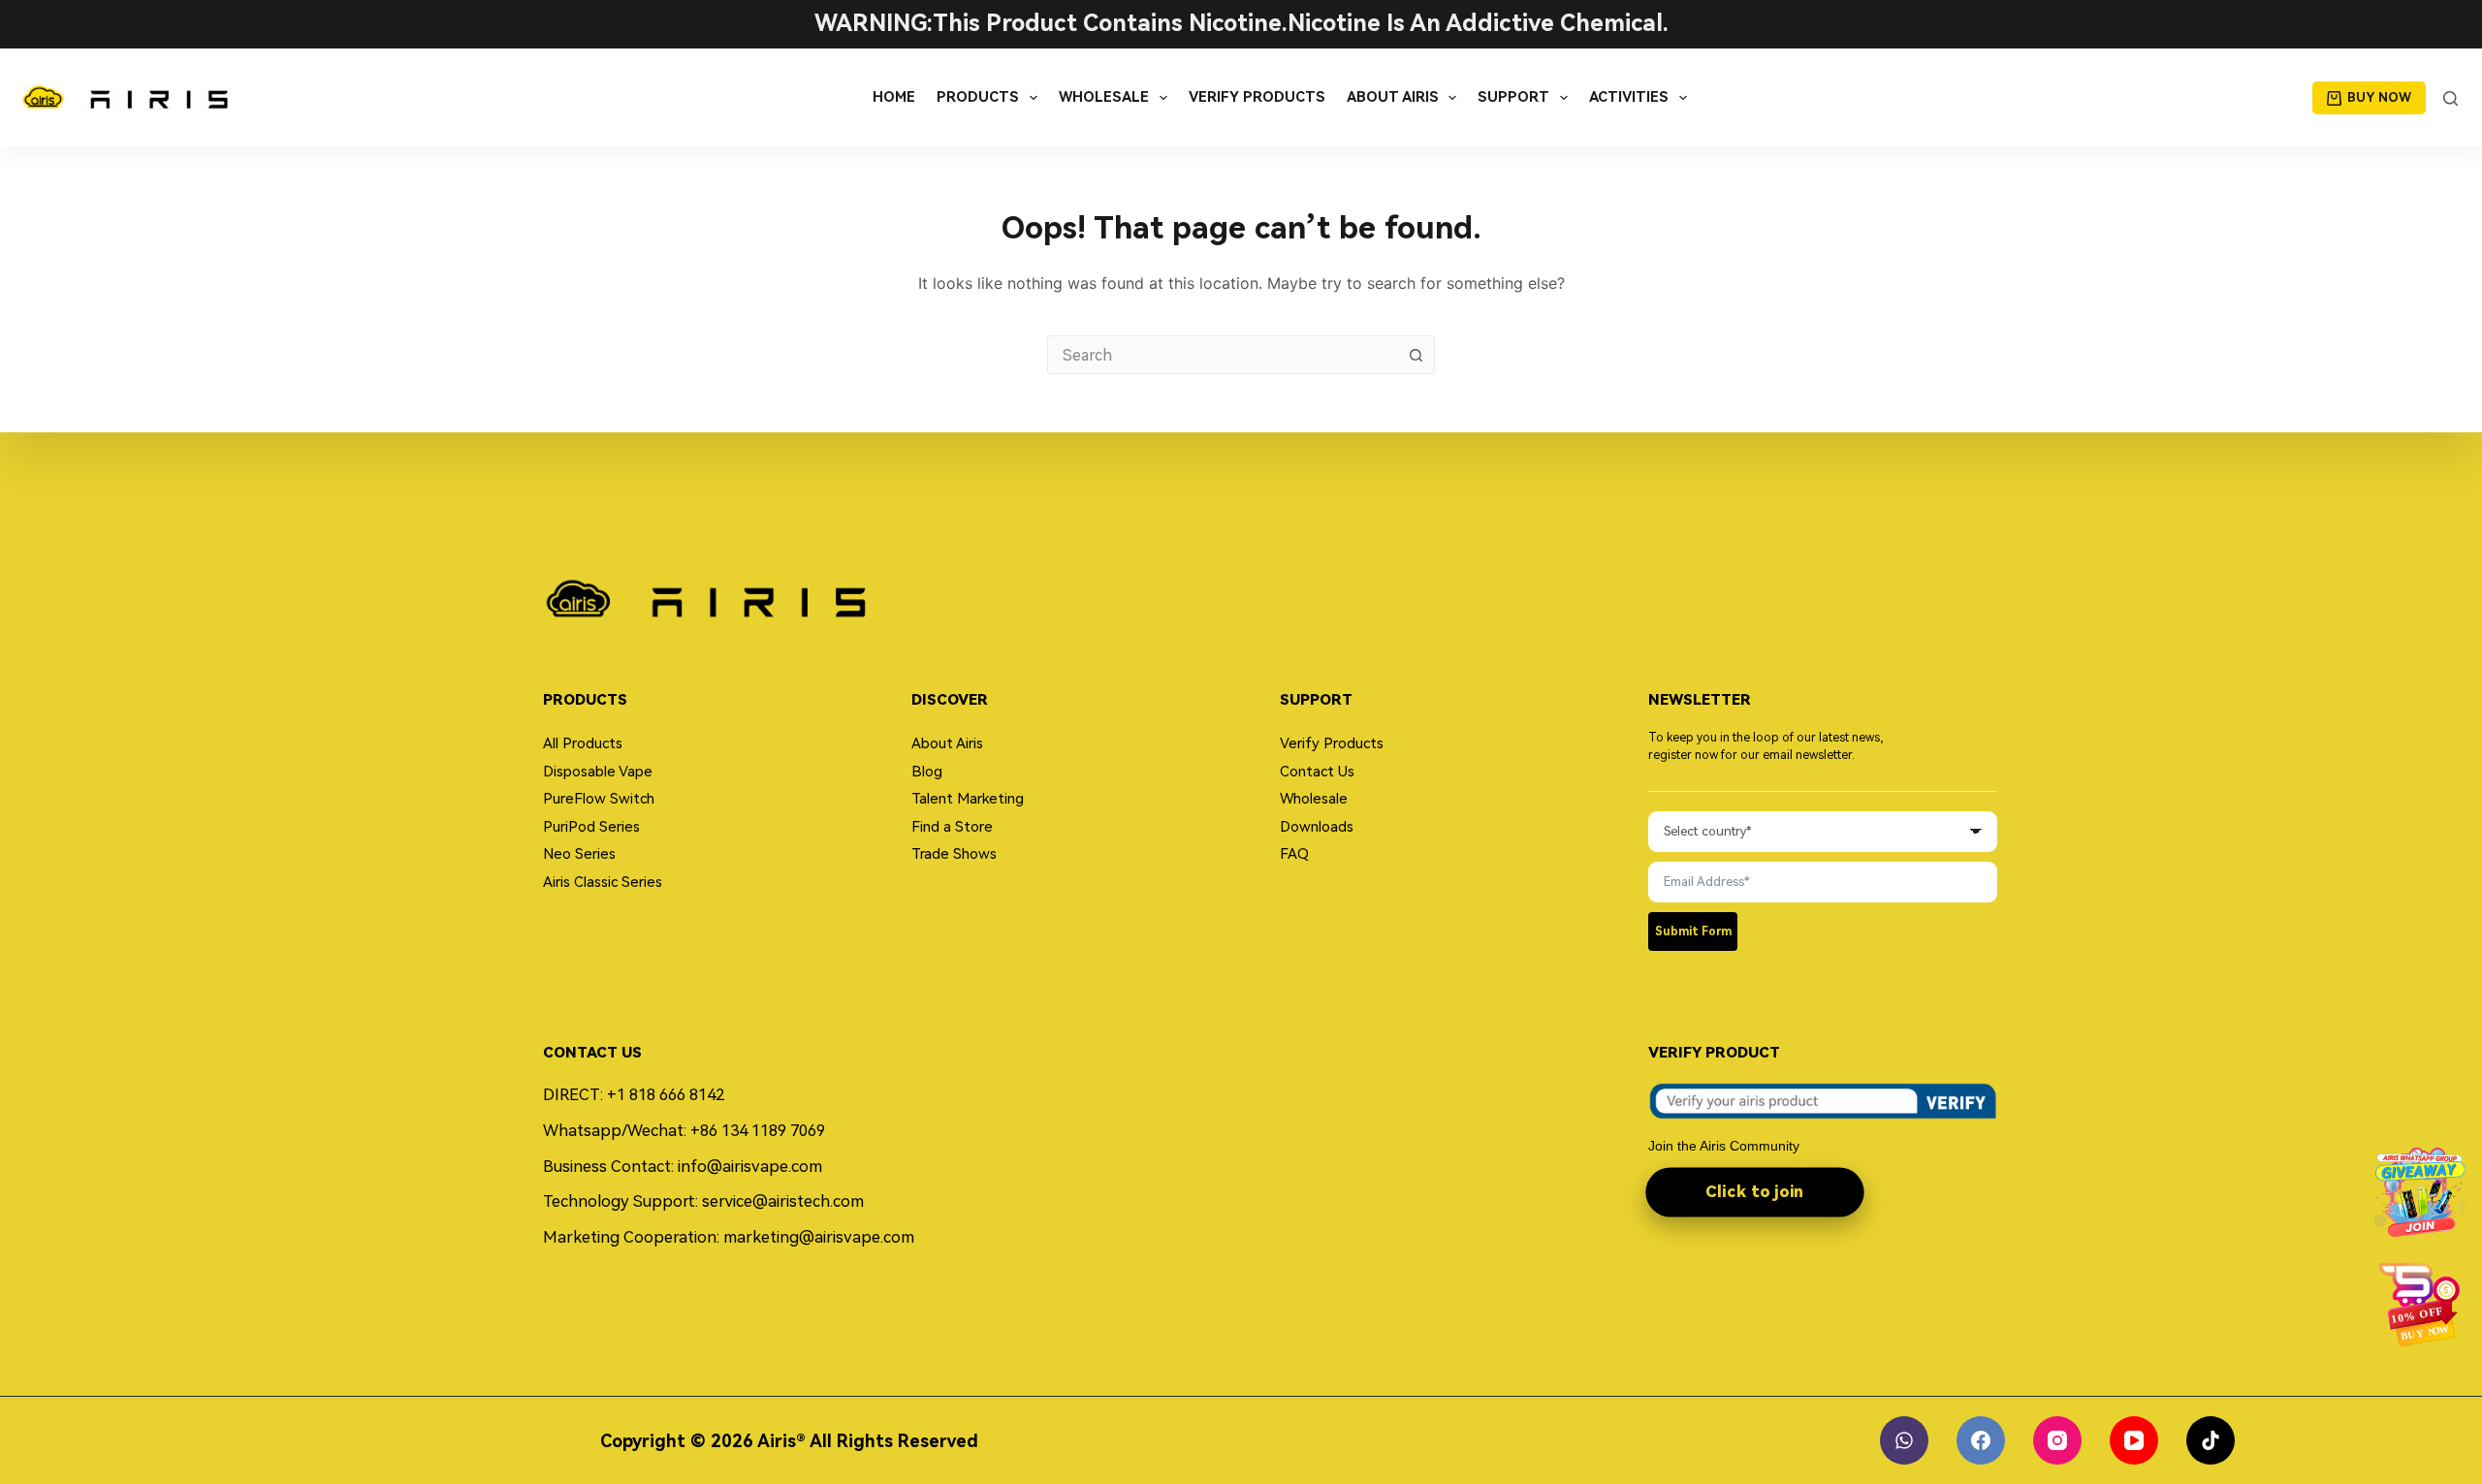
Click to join (1754, 1191)
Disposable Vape (598, 772)
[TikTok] (2211, 1440)
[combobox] (1223, 355)
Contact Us (1317, 772)
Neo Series (579, 854)
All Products (583, 743)
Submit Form (1693, 931)
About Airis (1393, 97)
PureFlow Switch (599, 799)
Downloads (1317, 827)
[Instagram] (2057, 1440)
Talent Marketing (968, 799)
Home (894, 97)
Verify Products (1257, 97)
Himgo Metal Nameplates (1013, 1445)
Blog (927, 772)
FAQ (1294, 854)
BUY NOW (2379, 97)
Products (978, 97)
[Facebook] (1981, 1440)
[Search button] (1416, 355)
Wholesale (1104, 97)
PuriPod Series (591, 827)
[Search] (2450, 98)
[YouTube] (2134, 1440)
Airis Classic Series (603, 882)
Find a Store (952, 827)
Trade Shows (954, 854)
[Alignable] (1904, 1440)
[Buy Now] (2420, 1304)
